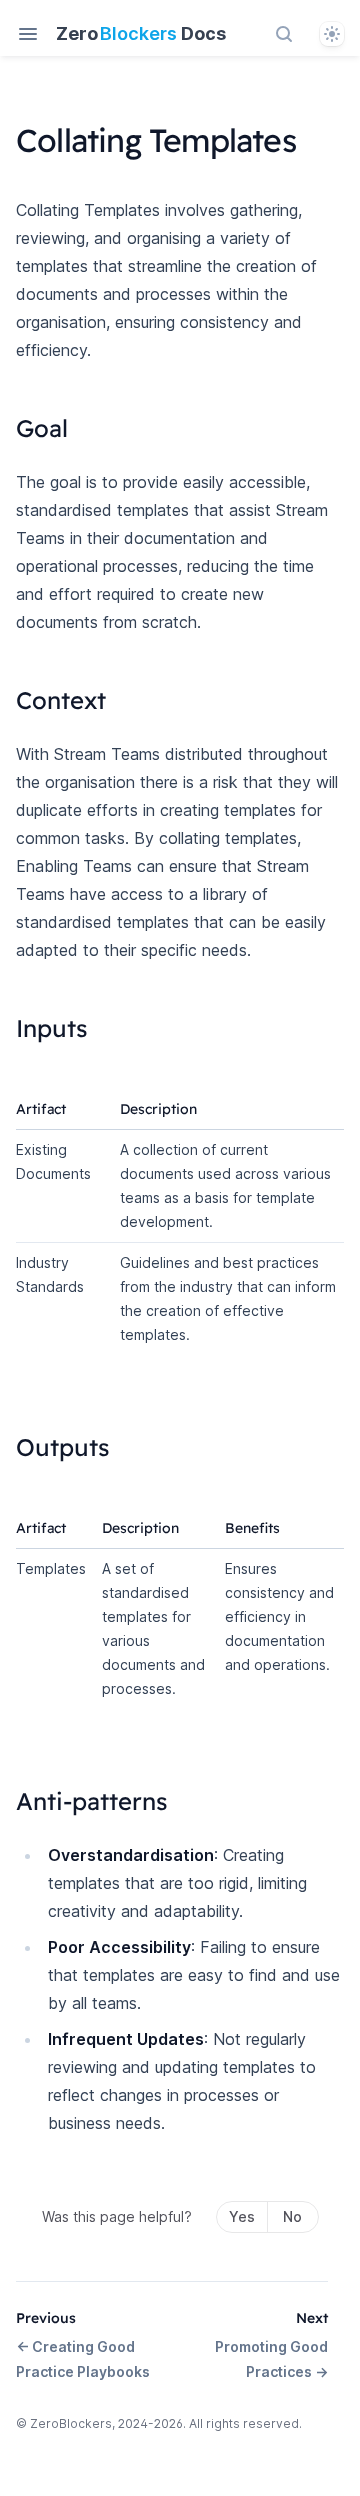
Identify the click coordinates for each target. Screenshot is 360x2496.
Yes (242, 2216)
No (292, 2216)
